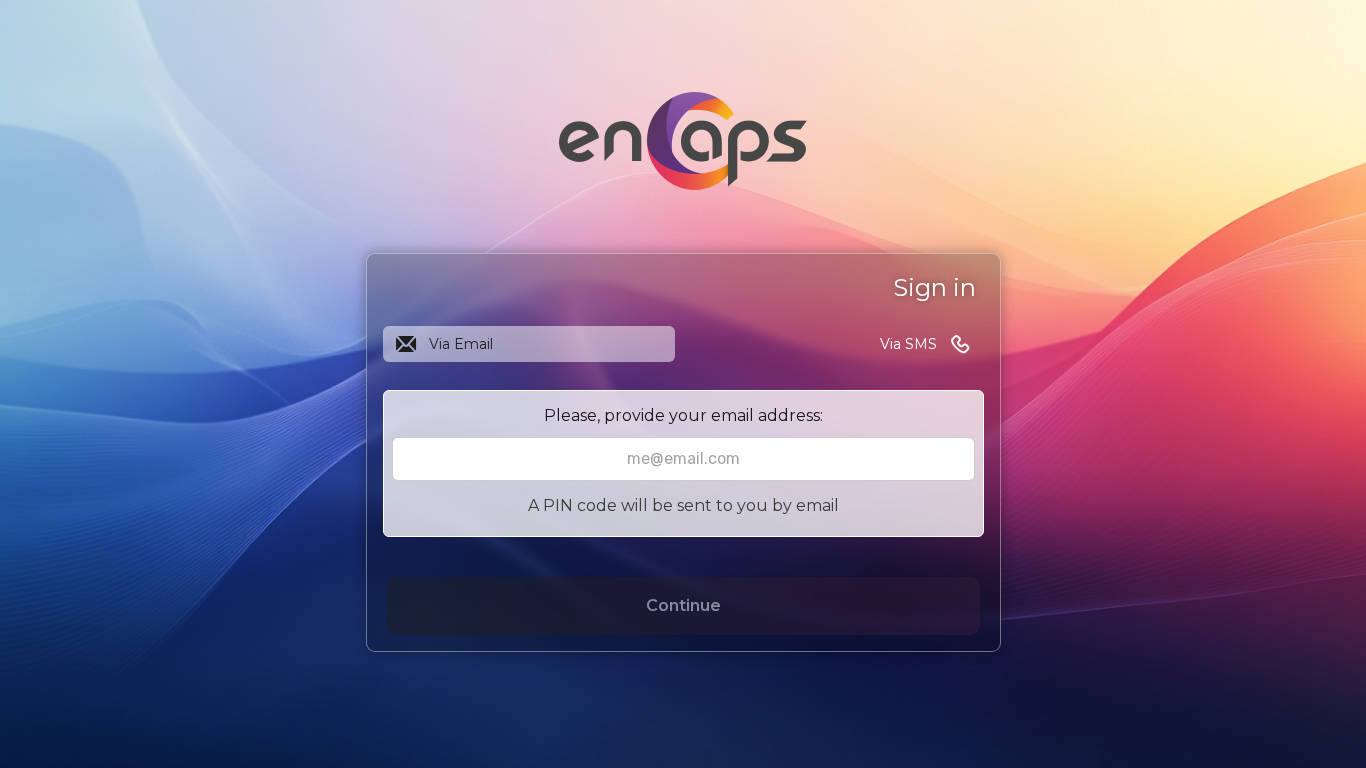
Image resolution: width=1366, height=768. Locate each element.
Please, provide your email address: (683, 415)
